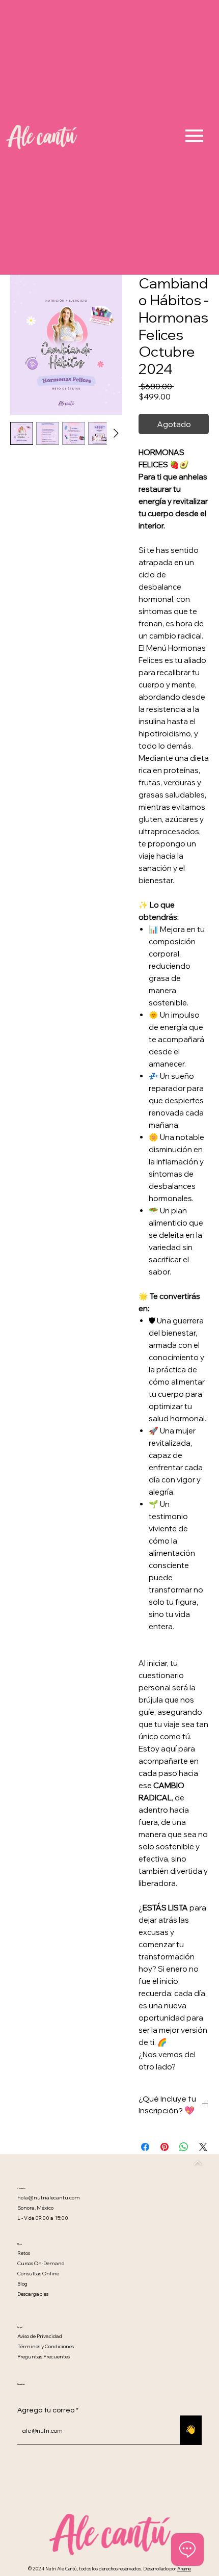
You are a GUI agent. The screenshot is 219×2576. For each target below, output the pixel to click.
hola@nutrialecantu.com (49, 2198)
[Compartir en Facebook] (145, 2147)
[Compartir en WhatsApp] (184, 2147)
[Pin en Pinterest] (165, 2147)
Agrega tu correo (46, 2410)
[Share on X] (203, 2147)
